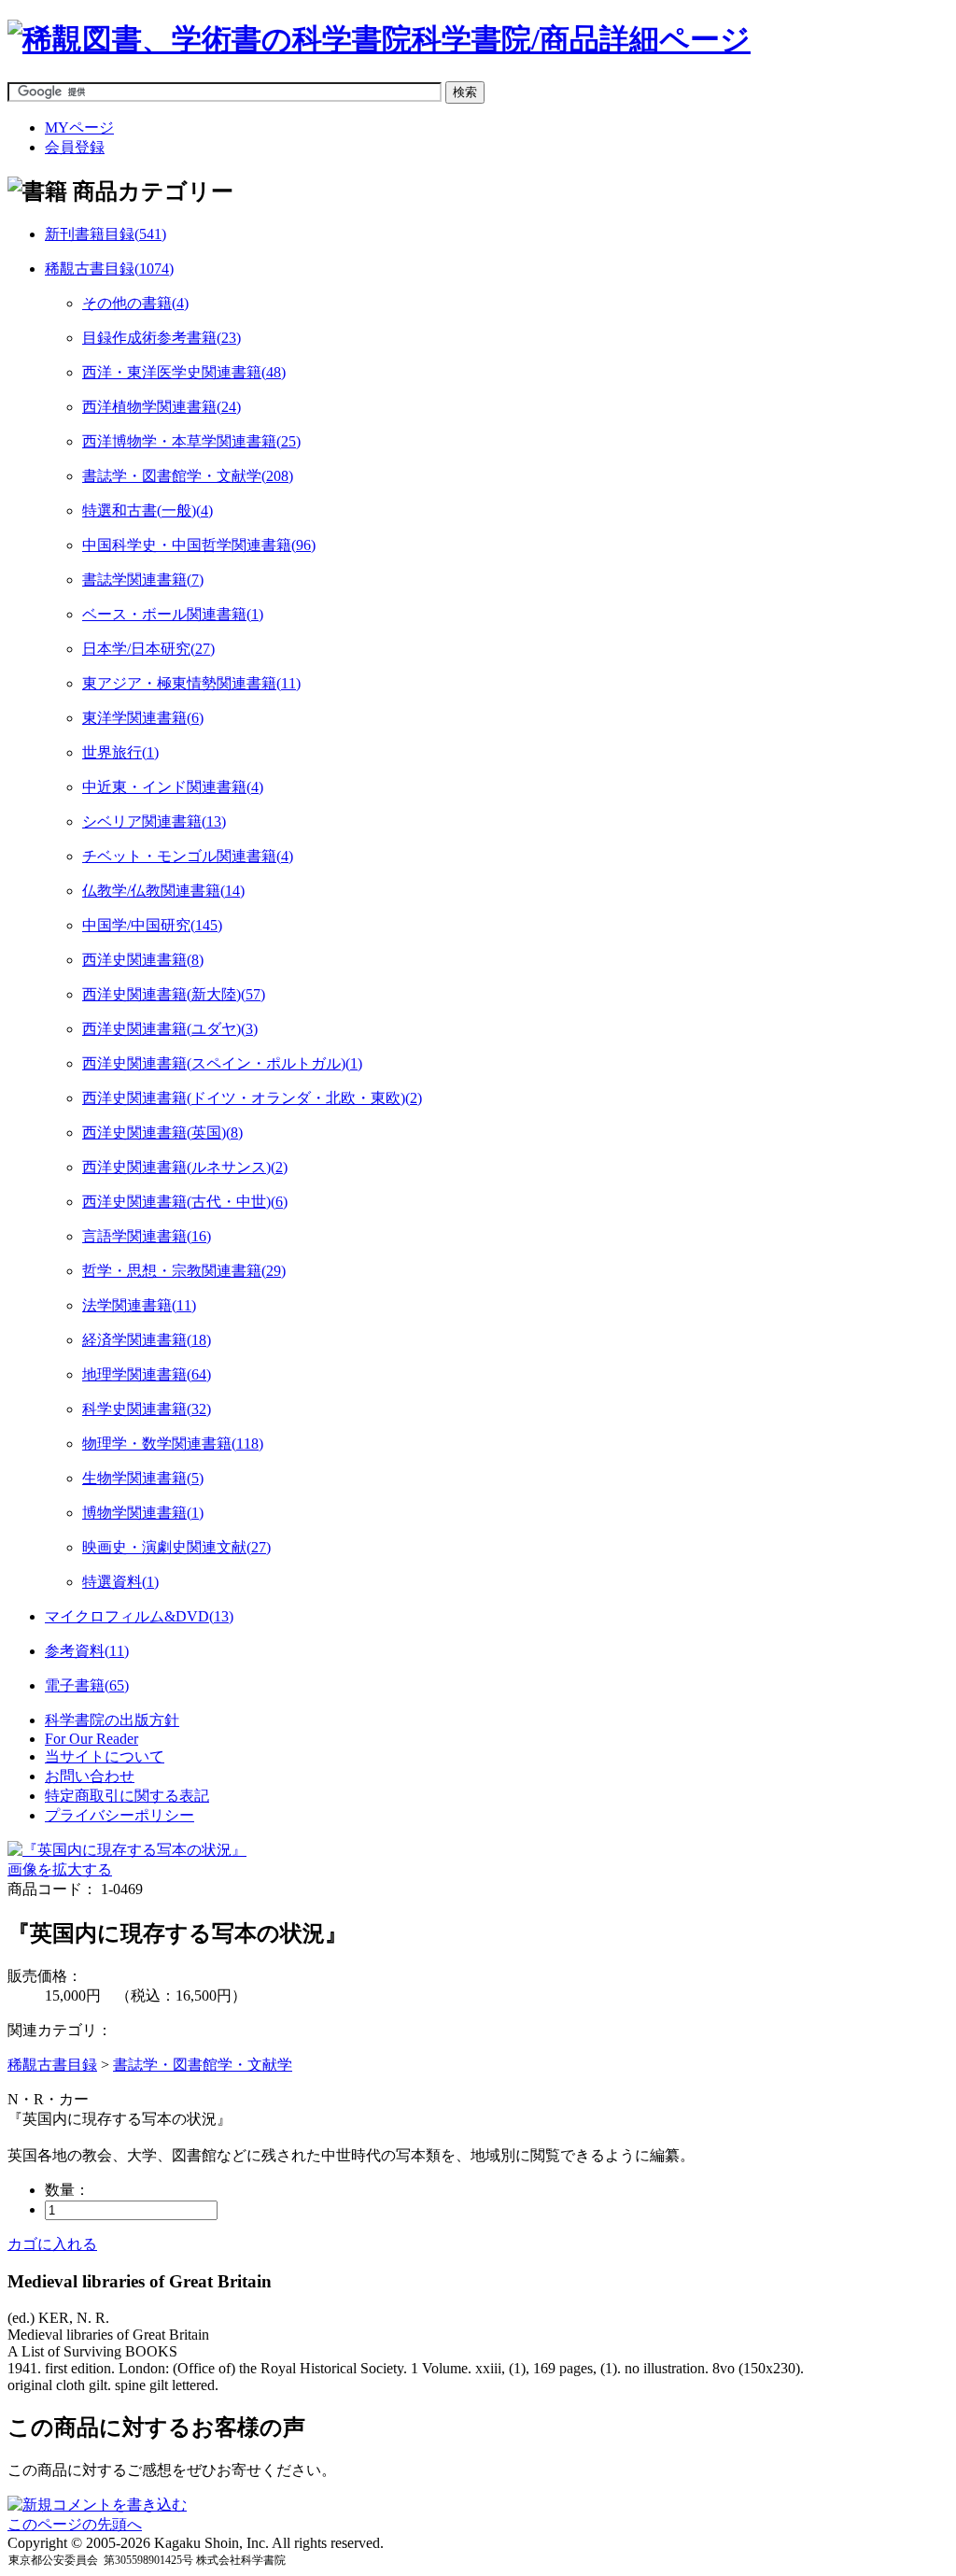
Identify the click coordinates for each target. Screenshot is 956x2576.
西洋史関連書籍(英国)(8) (162, 1132)
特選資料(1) (120, 1582)
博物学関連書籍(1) (143, 1513)
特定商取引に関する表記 (127, 1796)
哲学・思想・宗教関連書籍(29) (184, 1271)
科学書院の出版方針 (112, 1720)
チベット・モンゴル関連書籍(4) (188, 856)
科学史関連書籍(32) (147, 1409)
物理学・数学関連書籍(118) (173, 1444)
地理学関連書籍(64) (147, 1374)
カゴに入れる (52, 2244)
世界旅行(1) (120, 752)
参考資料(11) (87, 1651)
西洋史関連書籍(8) (143, 960)
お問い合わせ (90, 1776)
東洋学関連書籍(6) (143, 718)
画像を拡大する (60, 1869)
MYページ (79, 127)
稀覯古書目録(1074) (109, 269)
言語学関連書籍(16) (147, 1236)
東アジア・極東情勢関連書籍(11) (191, 683)
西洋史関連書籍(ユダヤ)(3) (170, 1029)
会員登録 (75, 147)
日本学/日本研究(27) (148, 649)
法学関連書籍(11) (139, 1305)
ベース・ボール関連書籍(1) (173, 614)
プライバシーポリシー (119, 1815)
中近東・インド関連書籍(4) (173, 787)
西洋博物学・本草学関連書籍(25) (191, 441)
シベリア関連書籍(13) (154, 821)
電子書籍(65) (87, 1685)
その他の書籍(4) (135, 303)
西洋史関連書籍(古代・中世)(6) (185, 1202)
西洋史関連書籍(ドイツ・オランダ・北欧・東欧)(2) (252, 1098)
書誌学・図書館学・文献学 (203, 2065)
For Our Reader (91, 1739)
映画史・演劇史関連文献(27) (176, 1547)
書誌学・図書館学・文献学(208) (188, 476)
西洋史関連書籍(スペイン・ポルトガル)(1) (222, 1063)
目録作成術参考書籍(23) (162, 338)
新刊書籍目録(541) (105, 234)
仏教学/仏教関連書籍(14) (163, 891)
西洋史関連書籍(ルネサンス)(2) (185, 1167)
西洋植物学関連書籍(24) (162, 407)
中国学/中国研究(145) (152, 925)
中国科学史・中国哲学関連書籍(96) (199, 545)
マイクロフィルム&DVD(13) (139, 1616)
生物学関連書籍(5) (143, 1478)
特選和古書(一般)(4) (148, 510)
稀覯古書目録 (52, 2065)
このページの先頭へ (75, 2524)
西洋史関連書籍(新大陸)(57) (174, 994)
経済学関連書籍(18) (147, 1340)
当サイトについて (105, 1756)
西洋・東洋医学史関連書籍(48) (184, 372)
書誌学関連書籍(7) (143, 580)
